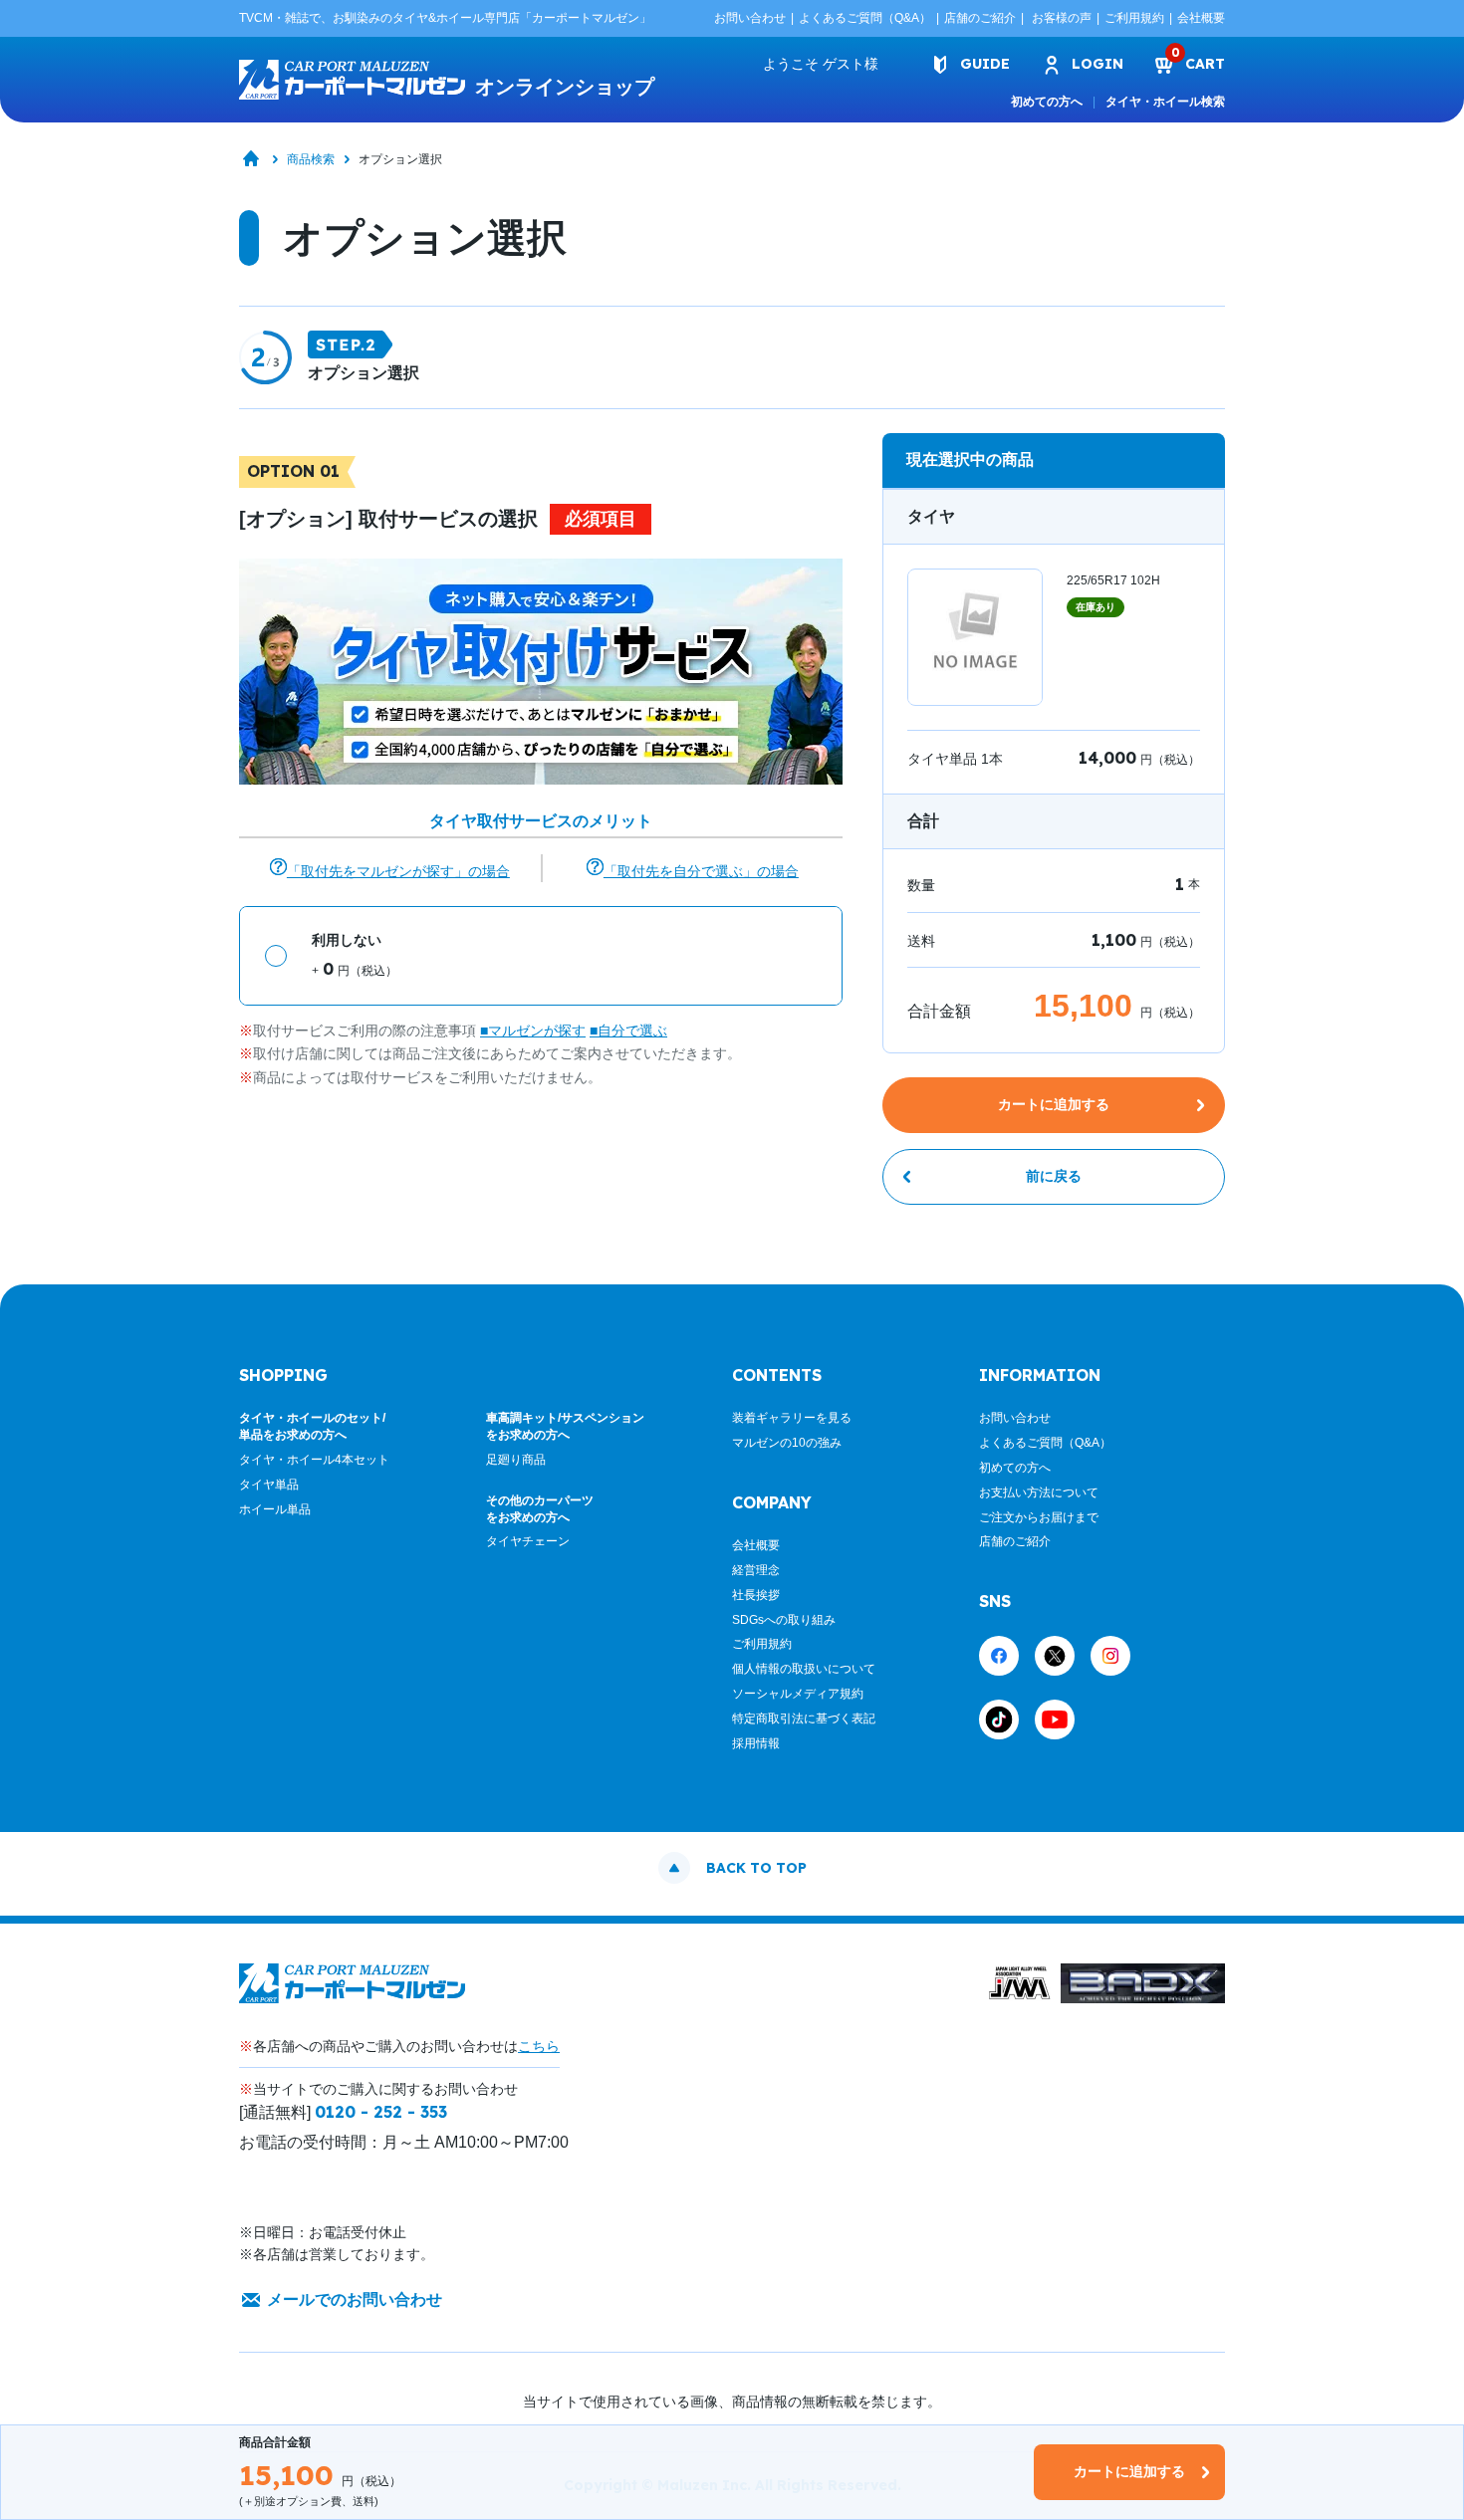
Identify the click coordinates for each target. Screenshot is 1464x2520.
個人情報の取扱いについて (804, 1669)
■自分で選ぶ (628, 1031)
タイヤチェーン (528, 1541)
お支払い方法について (1039, 1492)
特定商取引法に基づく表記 (804, 1718)
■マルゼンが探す (533, 1031)
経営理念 (756, 1570)
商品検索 (311, 159)
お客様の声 (1062, 18)
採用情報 (756, 1743)
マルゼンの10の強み (787, 1443)
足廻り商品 (516, 1460)
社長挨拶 (756, 1595)
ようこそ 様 (821, 64)
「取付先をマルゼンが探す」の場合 (398, 871)
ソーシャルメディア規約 (798, 1694)
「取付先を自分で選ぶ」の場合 (701, 871)
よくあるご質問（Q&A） (865, 18)
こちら (539, 2046)
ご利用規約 (1134, 18)
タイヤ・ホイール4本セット (314, 1460)
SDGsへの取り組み (784, 1620)
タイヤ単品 (269, 1485)
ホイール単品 (275, 1509)
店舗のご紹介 (980, 18)
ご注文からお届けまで (1039, 1517)
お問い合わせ (750, 18)
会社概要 (1201, 18)
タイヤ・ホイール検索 (1165, 102)
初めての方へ (1047, 102)
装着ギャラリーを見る (792, 1418)
